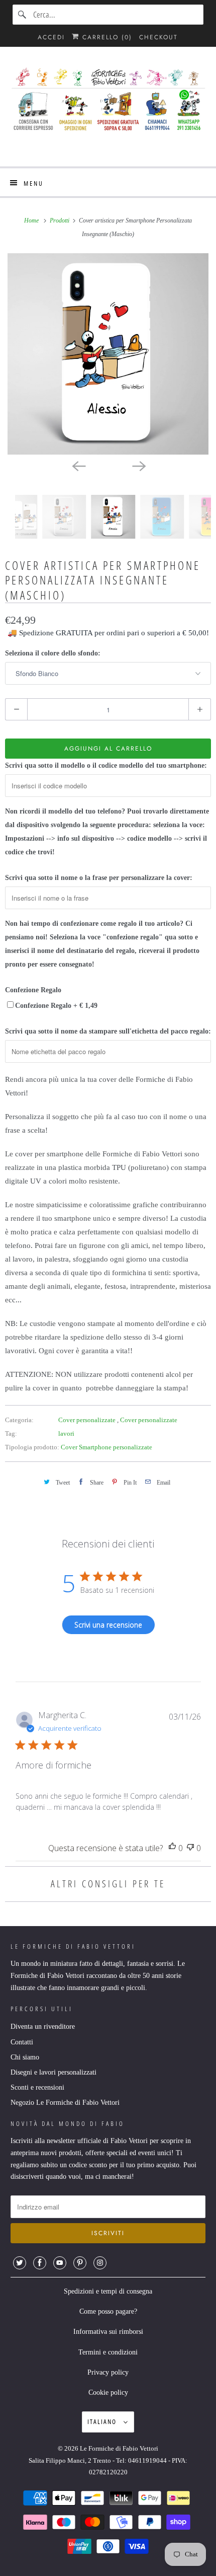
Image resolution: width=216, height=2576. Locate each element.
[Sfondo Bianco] (108, 354)
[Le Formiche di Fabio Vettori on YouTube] (60, 2263)
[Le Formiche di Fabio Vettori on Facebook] (40, 2263)
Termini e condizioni (108, 2352)
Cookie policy (108, 2393)
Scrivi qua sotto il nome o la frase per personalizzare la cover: (99, 878)
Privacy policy (108, 2372)
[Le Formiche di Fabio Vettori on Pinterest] (80, 2263)
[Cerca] (23, 15)
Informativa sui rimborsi (108, 2332)
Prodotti (60, 220)
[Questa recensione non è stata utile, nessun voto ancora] (190, 1848)
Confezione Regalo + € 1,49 (56, 1006)
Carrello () (106, 37)
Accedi (51, 37)
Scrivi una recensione (108, 1625)
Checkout (158, 37)
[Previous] (78, 466)
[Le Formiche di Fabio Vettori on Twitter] (20, 2263)
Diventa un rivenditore (43, 2027)
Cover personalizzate (88, 1420)
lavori (66, 1433)
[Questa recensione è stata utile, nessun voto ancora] (172, 1848)
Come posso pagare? (108, 2311)
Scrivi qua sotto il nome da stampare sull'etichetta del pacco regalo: (108, 1031)
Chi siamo (25, 2057)
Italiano (103, 2421)
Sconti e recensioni (37, 2087)
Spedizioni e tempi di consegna (108, 2291)
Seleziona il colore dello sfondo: (53, 653)
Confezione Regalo (33, 990)
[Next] (138, 466)
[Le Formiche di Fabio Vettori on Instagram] (100, 2263)
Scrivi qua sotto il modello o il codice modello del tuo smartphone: (106, 765)
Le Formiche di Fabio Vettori (119, 2448)
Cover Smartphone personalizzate (106, 1447)
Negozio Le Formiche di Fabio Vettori (65, 2103)
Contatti (22, 2042)
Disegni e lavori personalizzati (53, 2072)
